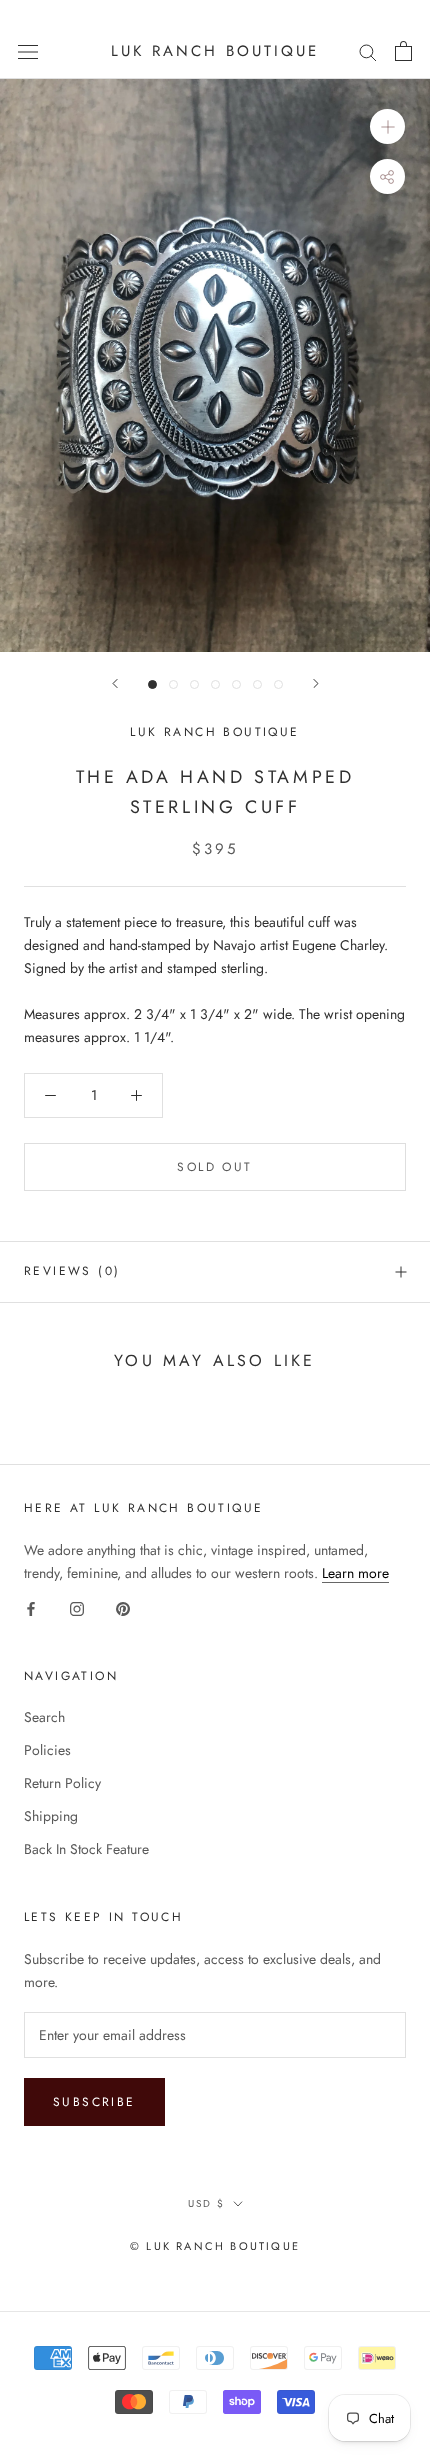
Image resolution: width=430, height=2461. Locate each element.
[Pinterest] (123, 1607)
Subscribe (94, 2102)
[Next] (316, 683)
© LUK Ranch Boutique (215, 2246)
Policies (47, 1750)
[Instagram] (77, 1607)
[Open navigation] (28, 51)
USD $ (206, 2203)
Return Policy (62, 1783)
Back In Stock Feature (86, 1849)
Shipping (51, 1816)
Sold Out (214, 1167)
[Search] (368, 51)
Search (44, 1717)
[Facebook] (31, 1607)
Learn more (355, 1573)
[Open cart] (403, 51)
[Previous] (115, 683)
